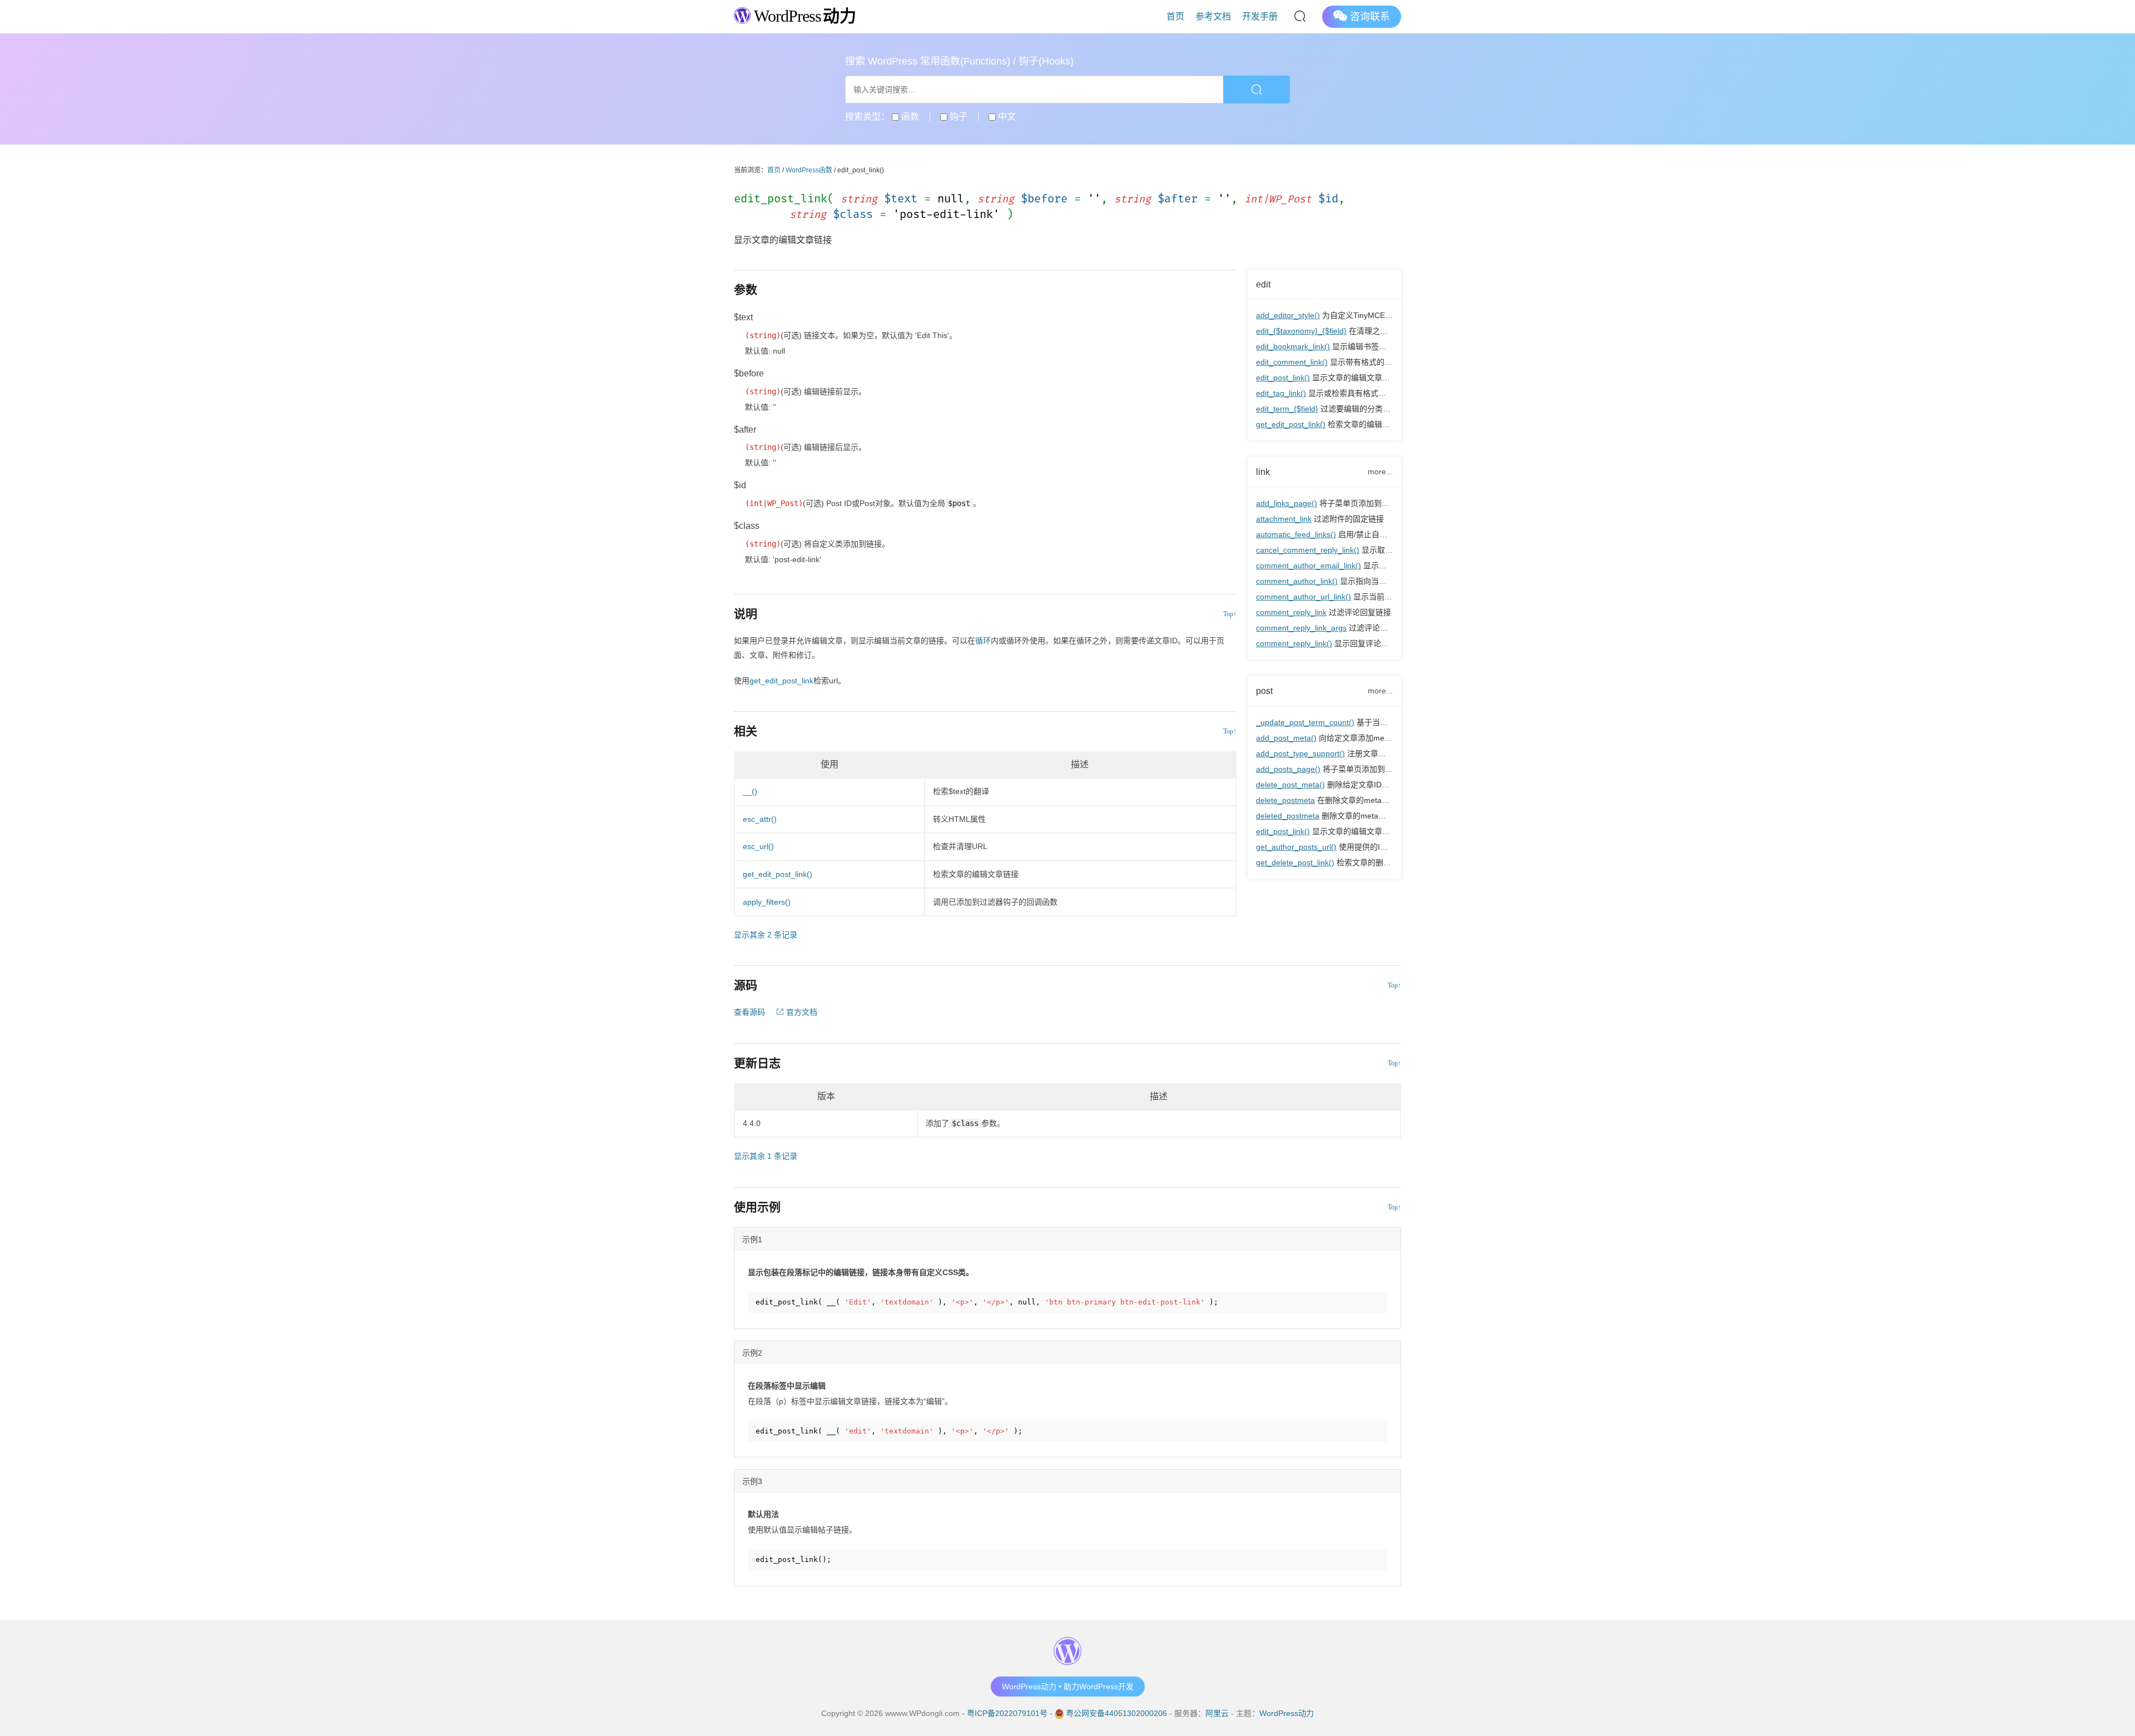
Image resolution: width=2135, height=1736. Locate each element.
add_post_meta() (1286, 738)
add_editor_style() (1288, 315)
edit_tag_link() (1281, 393)
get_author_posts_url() (1296, 847)
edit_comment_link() (1292, 362)
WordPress (803, 16)
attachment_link (1284, 519)
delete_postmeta (1285, 800)
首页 (1175, 16)
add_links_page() (1287, 503)
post (1264, 691)
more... (1380, 472)
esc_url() (758, 846)
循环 (983, 641)
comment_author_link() (1297, 581)
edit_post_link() (1283, 378)
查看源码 (749, 1012)
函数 (909, 116)
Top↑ (1230, 614)
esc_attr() (760, 819)
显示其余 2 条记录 (766, 935)
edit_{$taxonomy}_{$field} (1301, 331)
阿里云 (1217, 1713)
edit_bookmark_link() (1293, 346)
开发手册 (1260, 16)
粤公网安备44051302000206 (1116, 1713)
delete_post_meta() (1290, 785)
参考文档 (1213, 16)
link (1263, 472)
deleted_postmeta (1288, 816)
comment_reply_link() (1294, 643)
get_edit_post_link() (1291, 424)
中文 (1006, 116)
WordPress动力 (1287, 1713)
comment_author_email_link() (1309, 566)
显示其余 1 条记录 (766, 1156)
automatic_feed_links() (1296, 534)
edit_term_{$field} (1287, 409)
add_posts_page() (1288, 769)
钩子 (957, 116)
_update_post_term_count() (1305, 722)
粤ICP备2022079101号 (1007, 1713)
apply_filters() (767, 902)
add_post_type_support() (1300, 753)
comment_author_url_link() (1304, 597)
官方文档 (801, 1012)
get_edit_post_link (781, 681)
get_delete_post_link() (1295, 862)
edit (1263, 284)
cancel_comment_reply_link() (1308, 550)
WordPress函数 (809, 170)
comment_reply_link (1291, 612)
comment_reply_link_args (1301, 628)
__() (750, 791)
